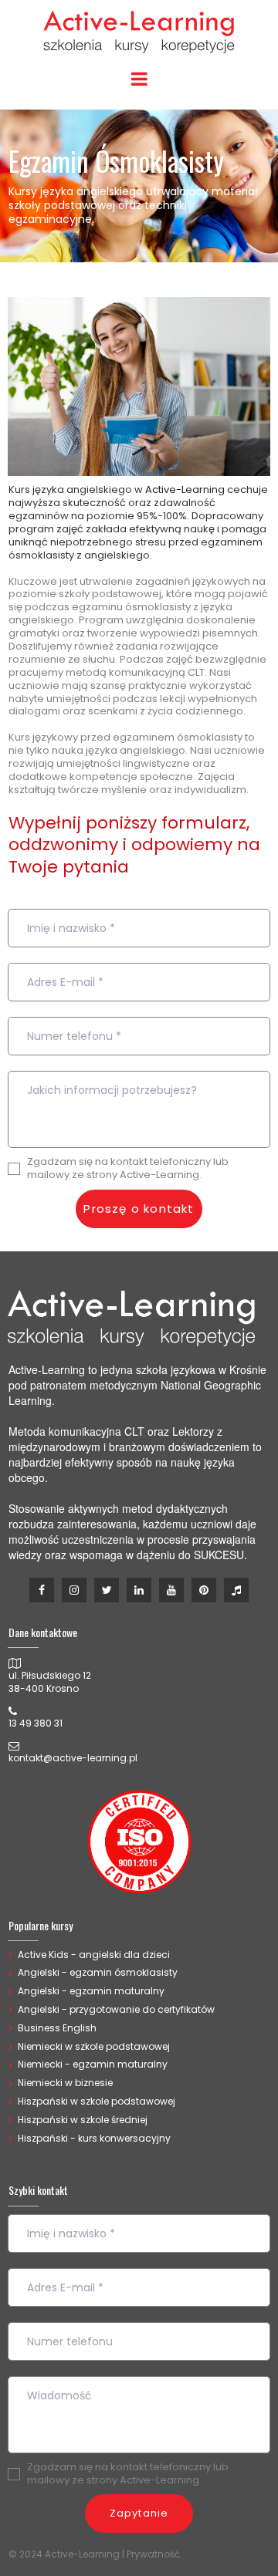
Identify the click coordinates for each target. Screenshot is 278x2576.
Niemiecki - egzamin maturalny (93, 2064)
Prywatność (153, 2554)
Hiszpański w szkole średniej (83, 2120)
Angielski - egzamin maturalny (91, 1991)
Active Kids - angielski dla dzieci (94, 1955)
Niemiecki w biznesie (65, 2083)
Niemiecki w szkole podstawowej (94, 2046)
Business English (57, 2028)
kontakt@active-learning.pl (73, 1758)
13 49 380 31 (36, 1723)
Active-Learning (185, 490)
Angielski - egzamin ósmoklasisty (98, 1972)
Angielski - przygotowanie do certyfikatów (116, 2009)
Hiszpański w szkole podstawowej (97, 2101)
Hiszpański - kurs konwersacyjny (94, 2138)
